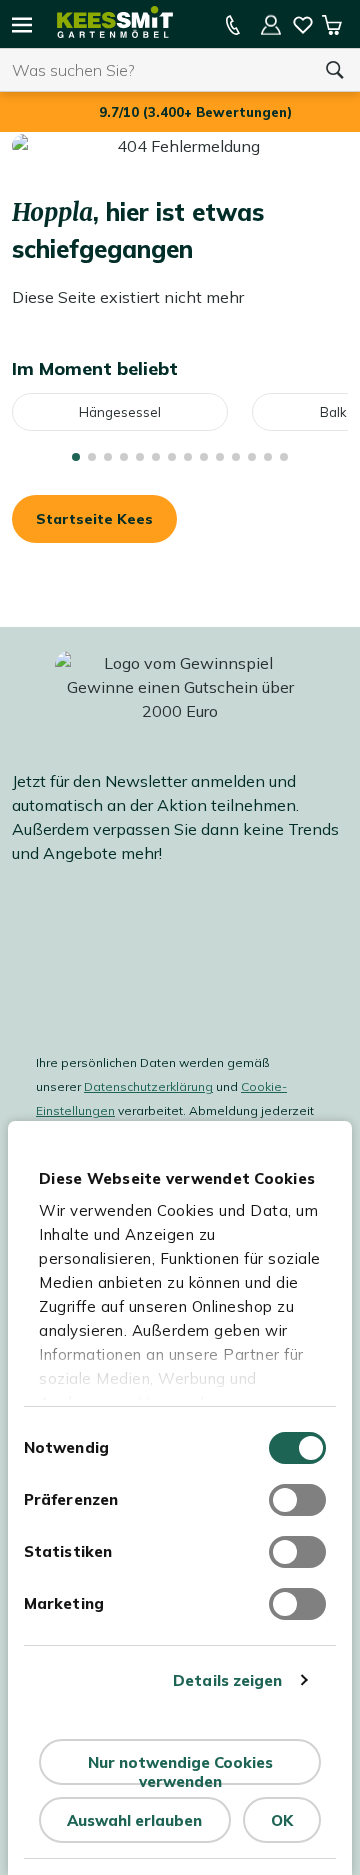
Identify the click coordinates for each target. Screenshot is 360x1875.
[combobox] (155, 70)
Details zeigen (227, 1680)
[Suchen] (335, 70)
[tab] (76, 457)
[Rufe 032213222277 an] (233, 25)
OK (282, 1820)
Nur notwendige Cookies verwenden (180, 1769)
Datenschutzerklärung (148, 1086)
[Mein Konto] (271, 25)
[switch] (297, 1500)
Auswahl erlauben (134, 1820)
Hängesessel (120, 412)
